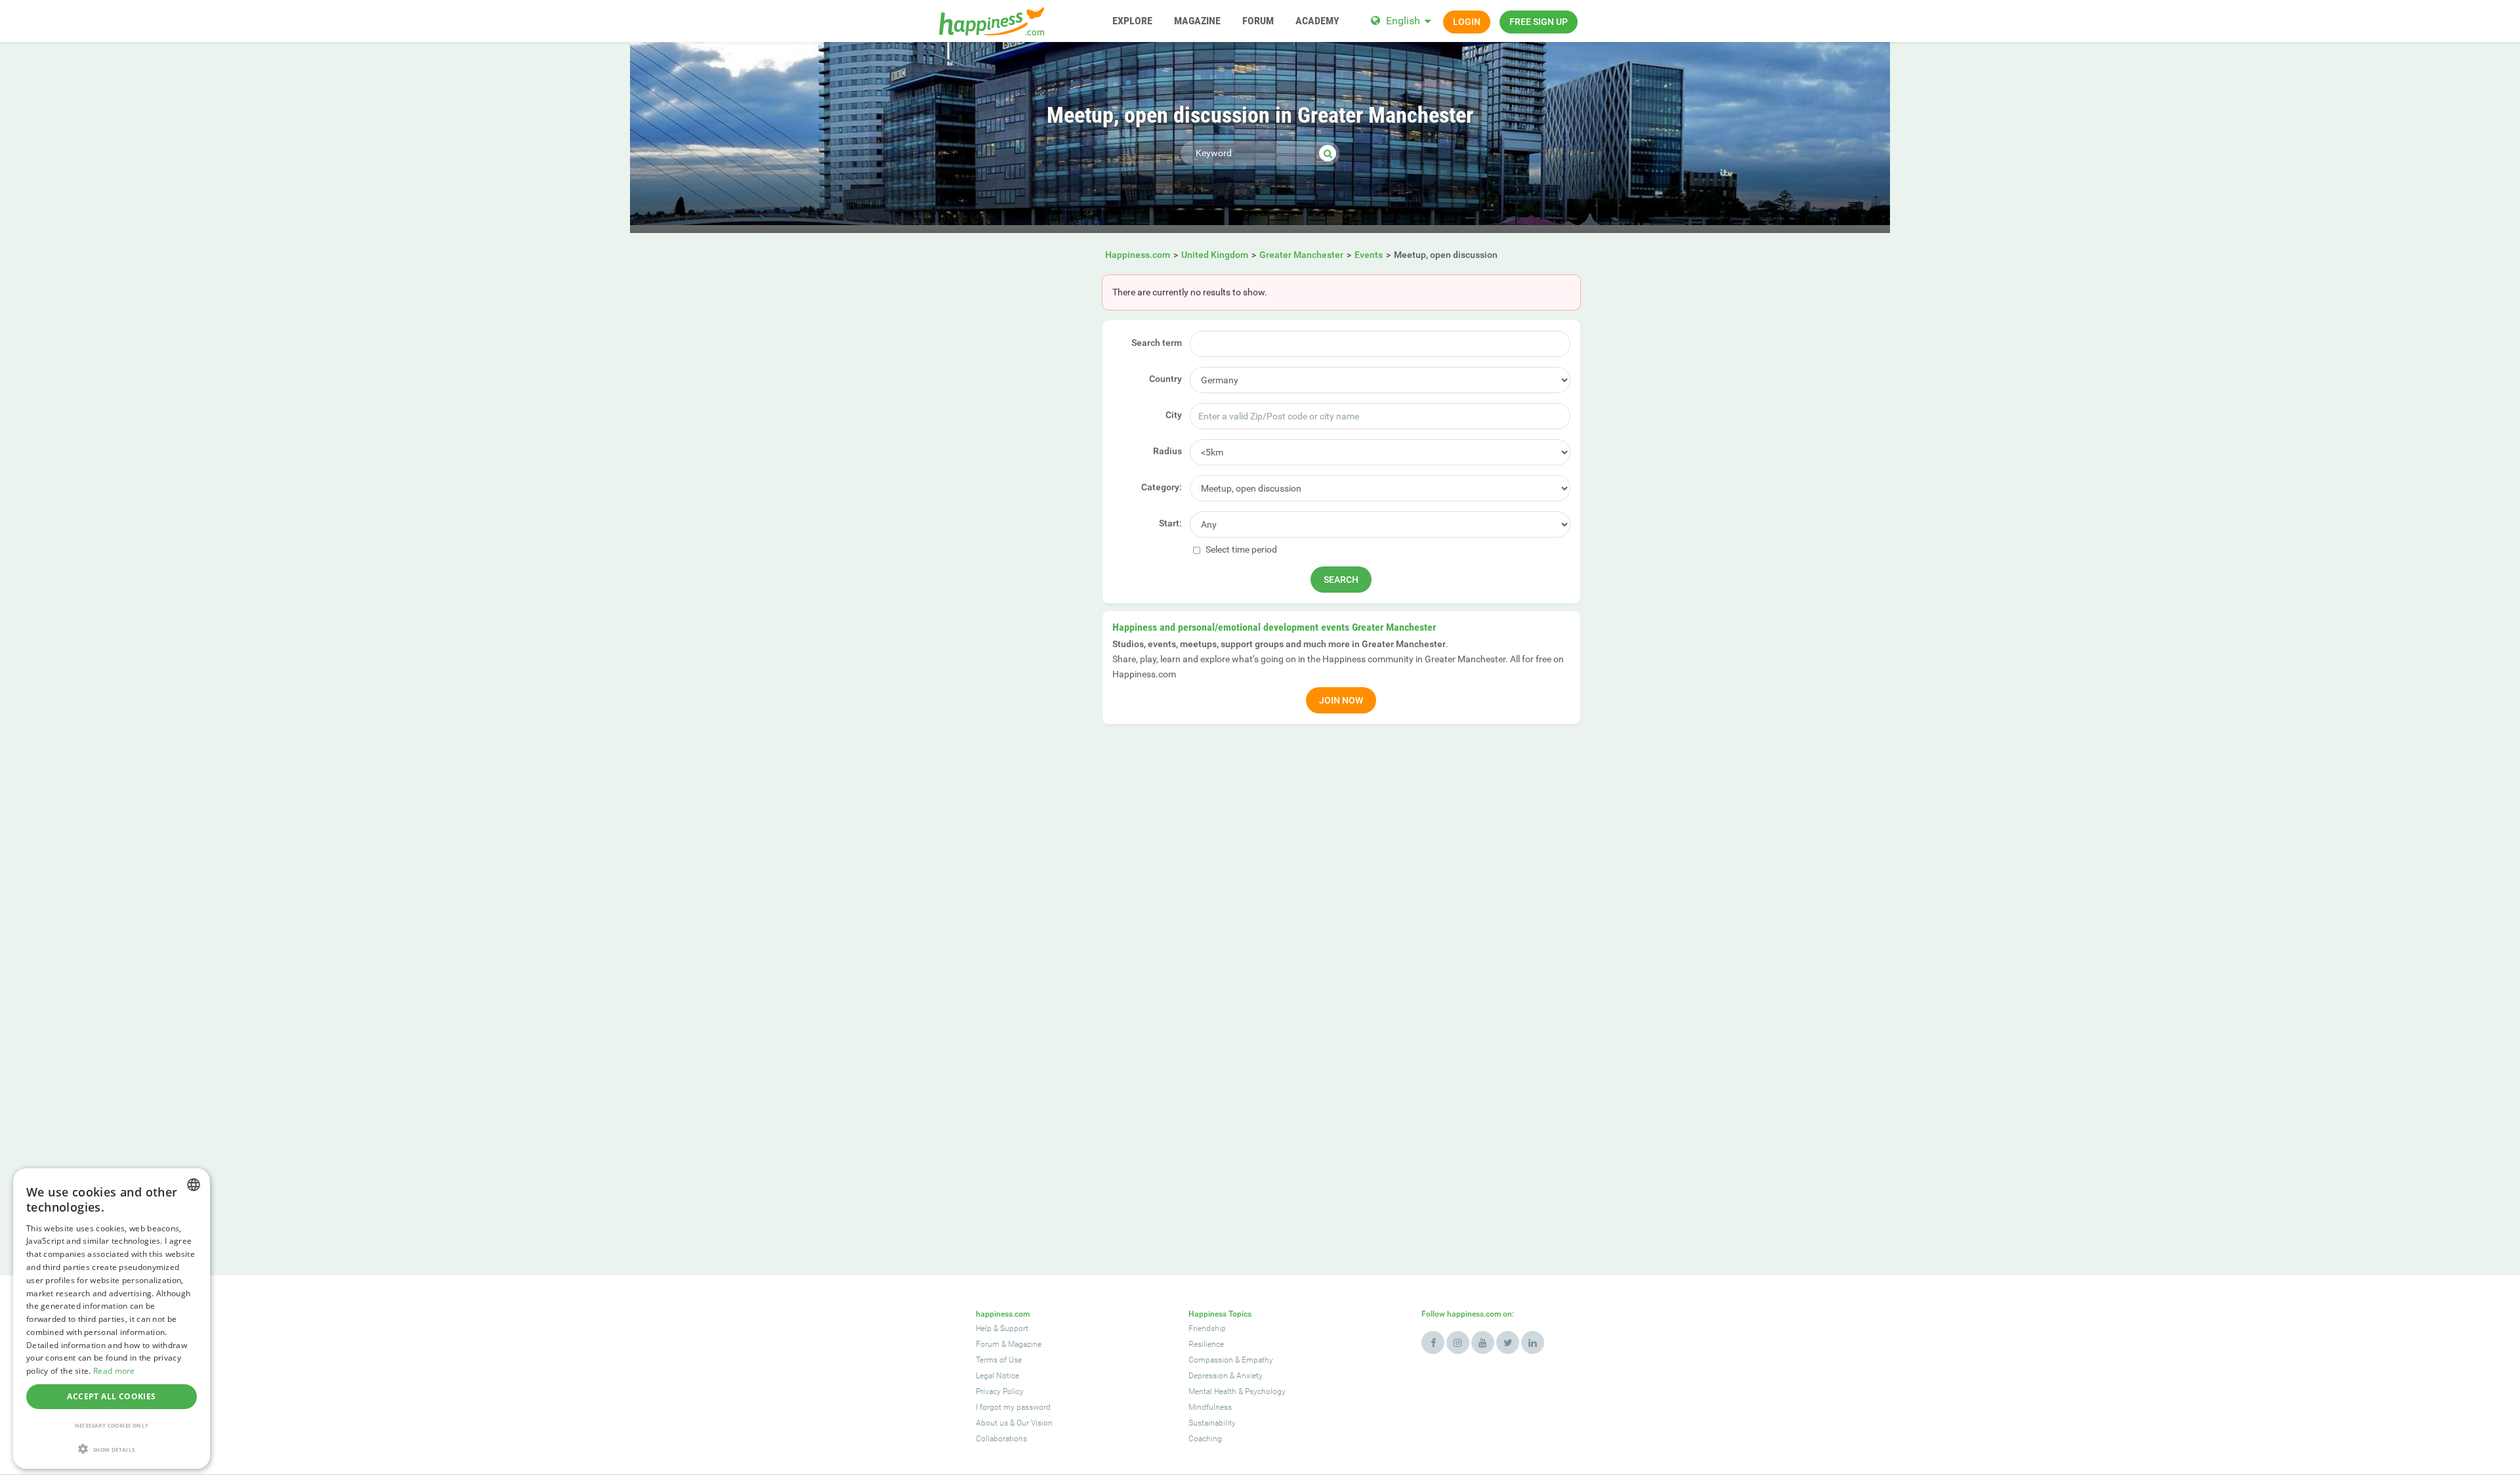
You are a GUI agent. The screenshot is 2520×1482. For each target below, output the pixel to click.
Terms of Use (999, 1360)
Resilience (1206, 1344)
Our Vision (1035, 1423)
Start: (1170, 523)
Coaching (1205, 1439)
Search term (1157, 343)
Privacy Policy (1000, 1391)
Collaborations (1001, 1439)
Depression (1208, 1376)
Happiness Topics (1220, 1314)
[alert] (112, 1319)
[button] (112, 1449)
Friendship (1207, 1328)
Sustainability (1212, 1423)
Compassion (1211, 1360)
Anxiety (1249, 1376)
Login (1467, 22)
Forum (988, 1344)
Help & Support (1002, 1328)
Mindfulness (1210, 1407)
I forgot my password (1013, 1407)
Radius (1167, 451)
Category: (1162, 487)
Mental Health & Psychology (1237, 1391)
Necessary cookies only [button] (112, 1425)
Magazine (1025, 1344)
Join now (1341, 700)
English (1403, 21)
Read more (114, 1371)
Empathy (1257, 1360)
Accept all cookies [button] (111, 1396)
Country (1165, 379)
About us (992, 1423)
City (1174, 415)
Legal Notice (997, 1376)
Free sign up (1539, 22)
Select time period (1240, 549)
